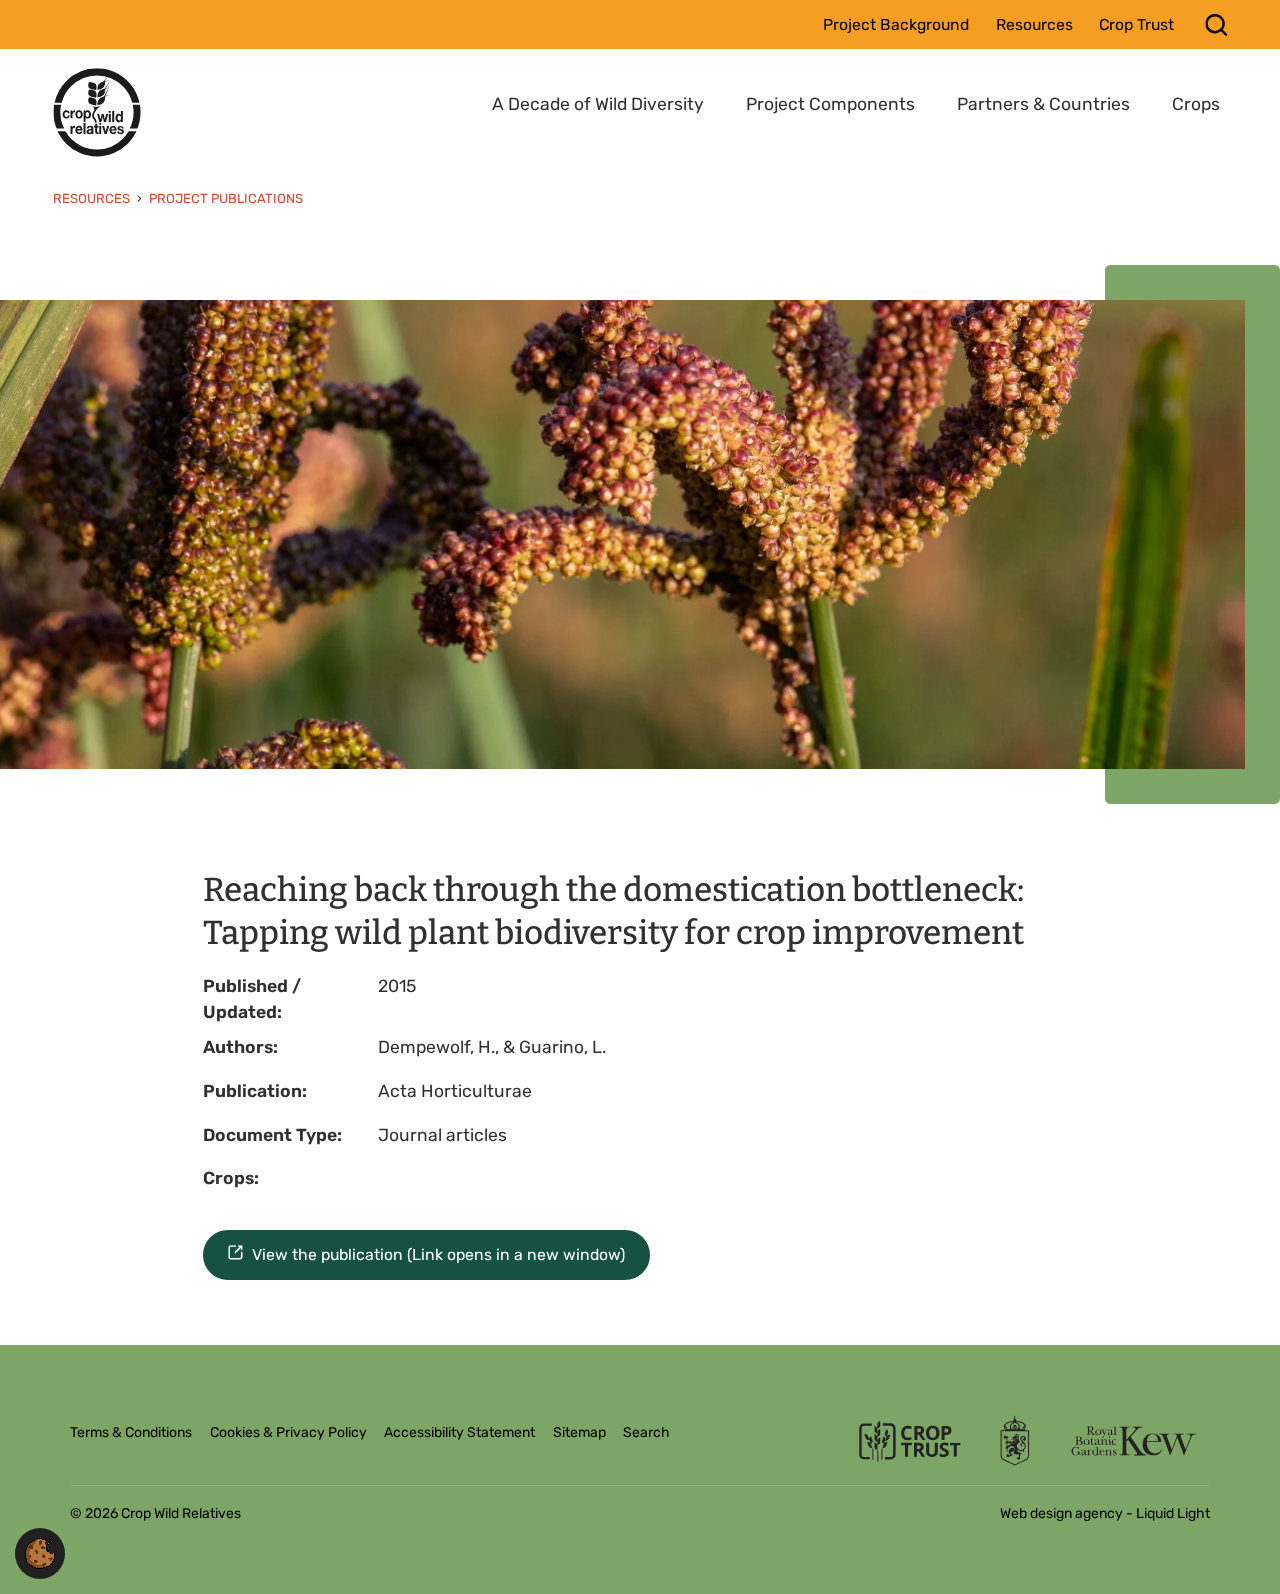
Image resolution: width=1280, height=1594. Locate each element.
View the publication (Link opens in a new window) (438, 1254)
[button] (40, 1552)
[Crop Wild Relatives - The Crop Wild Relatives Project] (97, 112)
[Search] (1216, 24)
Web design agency (1063, 1513)
